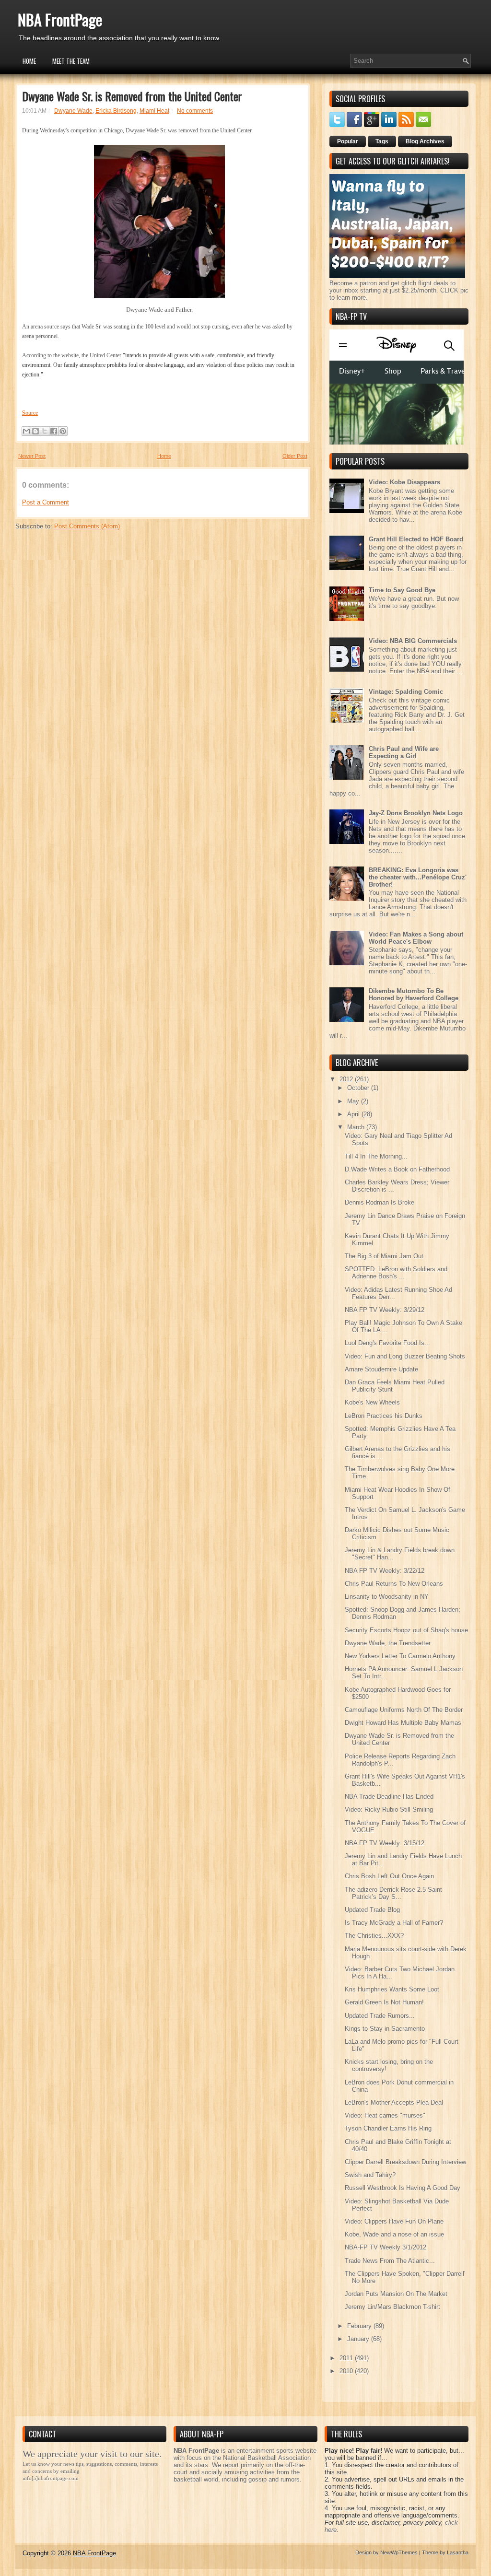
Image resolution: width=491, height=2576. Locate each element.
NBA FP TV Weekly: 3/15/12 (385, 1843)
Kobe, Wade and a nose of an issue (394, 2234)
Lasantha (458, 2553)
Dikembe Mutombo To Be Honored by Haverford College (414, 995)
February (360, 2326)
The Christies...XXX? (374, 1936)
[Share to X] (45, 431)
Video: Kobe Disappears (404, 482)
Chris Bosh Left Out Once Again (389, 1876)
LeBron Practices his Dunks (384, 1416)
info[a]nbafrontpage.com (51, 2478)
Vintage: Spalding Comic (406, 692)
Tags (382, 141)
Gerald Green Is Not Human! (384, 2002)
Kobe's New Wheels (372, 1402)
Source (30, 413)
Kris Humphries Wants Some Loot (392, 1989)
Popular (348, 141)
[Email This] (26, 431)
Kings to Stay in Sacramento (385, 2029)
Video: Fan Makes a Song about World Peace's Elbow (416, 938)
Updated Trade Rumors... (380, 2016)
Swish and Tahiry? (370, 2175)
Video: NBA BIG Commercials (413, 641)
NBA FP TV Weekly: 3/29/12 (385, 1310)
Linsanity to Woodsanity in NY (387, 1597)
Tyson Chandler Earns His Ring (388, 2128)
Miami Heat (154, 111)
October (359, 1088)
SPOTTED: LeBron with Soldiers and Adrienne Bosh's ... (396, 1273)
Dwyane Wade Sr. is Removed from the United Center (132, 96)
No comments (195, 111)
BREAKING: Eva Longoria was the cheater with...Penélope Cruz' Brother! (418, 877)
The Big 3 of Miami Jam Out (384, 1256)
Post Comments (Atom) (87, 526)
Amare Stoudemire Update (381, 1369)
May (354, 1101)
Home (29, 61)
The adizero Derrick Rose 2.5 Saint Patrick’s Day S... (393, 1893)
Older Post (295, 456)
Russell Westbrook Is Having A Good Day (403, 2188)
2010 (347, 2371)
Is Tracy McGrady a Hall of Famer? (394, 1923)
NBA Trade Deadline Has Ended (389, 1797)
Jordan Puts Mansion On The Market (396, 2294)
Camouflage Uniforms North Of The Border (404, 1710)
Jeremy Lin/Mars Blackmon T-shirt (392, 2307)
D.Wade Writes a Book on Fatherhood (397, 1169)
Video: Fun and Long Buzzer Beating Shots (405, 1356)
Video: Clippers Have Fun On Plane (394, 2221)
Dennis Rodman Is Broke (380, 1202)
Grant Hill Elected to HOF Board (416, 539)
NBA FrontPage (60, 19)
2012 (347, 1079)
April (354, 1114)
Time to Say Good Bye (402, 590)
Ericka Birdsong (116, 111)
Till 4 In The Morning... (376, 1156)
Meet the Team (71, 61)
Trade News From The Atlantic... (390, 2261)
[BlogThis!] (35, 431)
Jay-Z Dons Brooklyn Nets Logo (416, 813)
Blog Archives (425, 141)
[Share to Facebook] (54, 431)
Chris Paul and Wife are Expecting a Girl (404, 752)
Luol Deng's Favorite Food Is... (387, 1343)
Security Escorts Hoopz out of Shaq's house (406, 1630)
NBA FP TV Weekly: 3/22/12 (385, 1571)
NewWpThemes (399, 2553)
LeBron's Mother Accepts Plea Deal (394, 2102)
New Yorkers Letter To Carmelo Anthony (400, 1656)
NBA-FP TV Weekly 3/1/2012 (386, 2247)
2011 (347, 2358)
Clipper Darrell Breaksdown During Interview (405, 2162)
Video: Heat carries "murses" (385, 2115)
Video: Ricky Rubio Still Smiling (389, 1809)
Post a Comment (46, 502)
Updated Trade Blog (372, 1910)
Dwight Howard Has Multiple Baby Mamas (403, 1723)
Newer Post (32, 456)
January (359, 2339)
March (357, 1127)
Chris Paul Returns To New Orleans (394, 1584)
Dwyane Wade (73, 111)
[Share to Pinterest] (63, 431)
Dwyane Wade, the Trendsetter (388, 1643)
